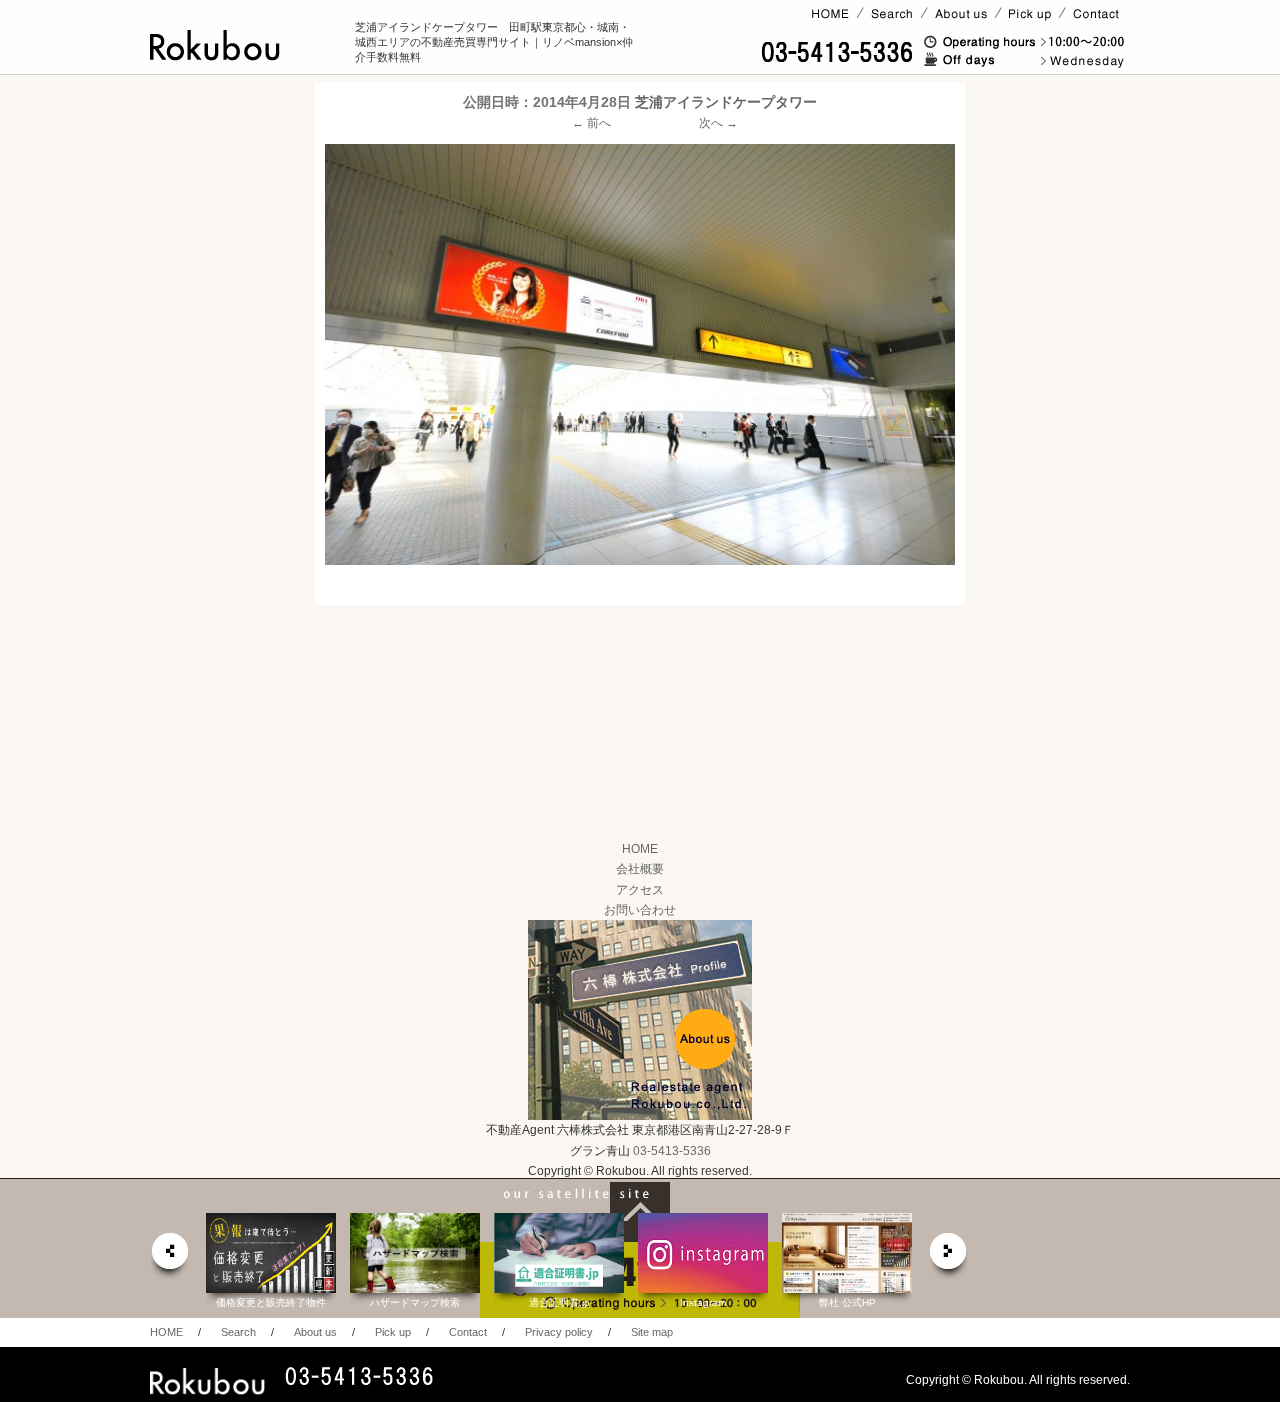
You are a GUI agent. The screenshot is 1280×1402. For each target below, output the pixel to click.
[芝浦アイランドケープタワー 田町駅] (640, 354)
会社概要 (640, 869)
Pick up (393, 1332)
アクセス (640, 890)
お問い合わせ (640, 910)
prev (169, 1256)
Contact (468, 1332)
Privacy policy (559, 1332)
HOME (640, 849)
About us (315, 1332)
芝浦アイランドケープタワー (726, 102)
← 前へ (591, 123)
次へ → (718, 123)
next (949, 1256)
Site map (652, 1332)
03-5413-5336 (672, 1151)
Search (238, 1332)
